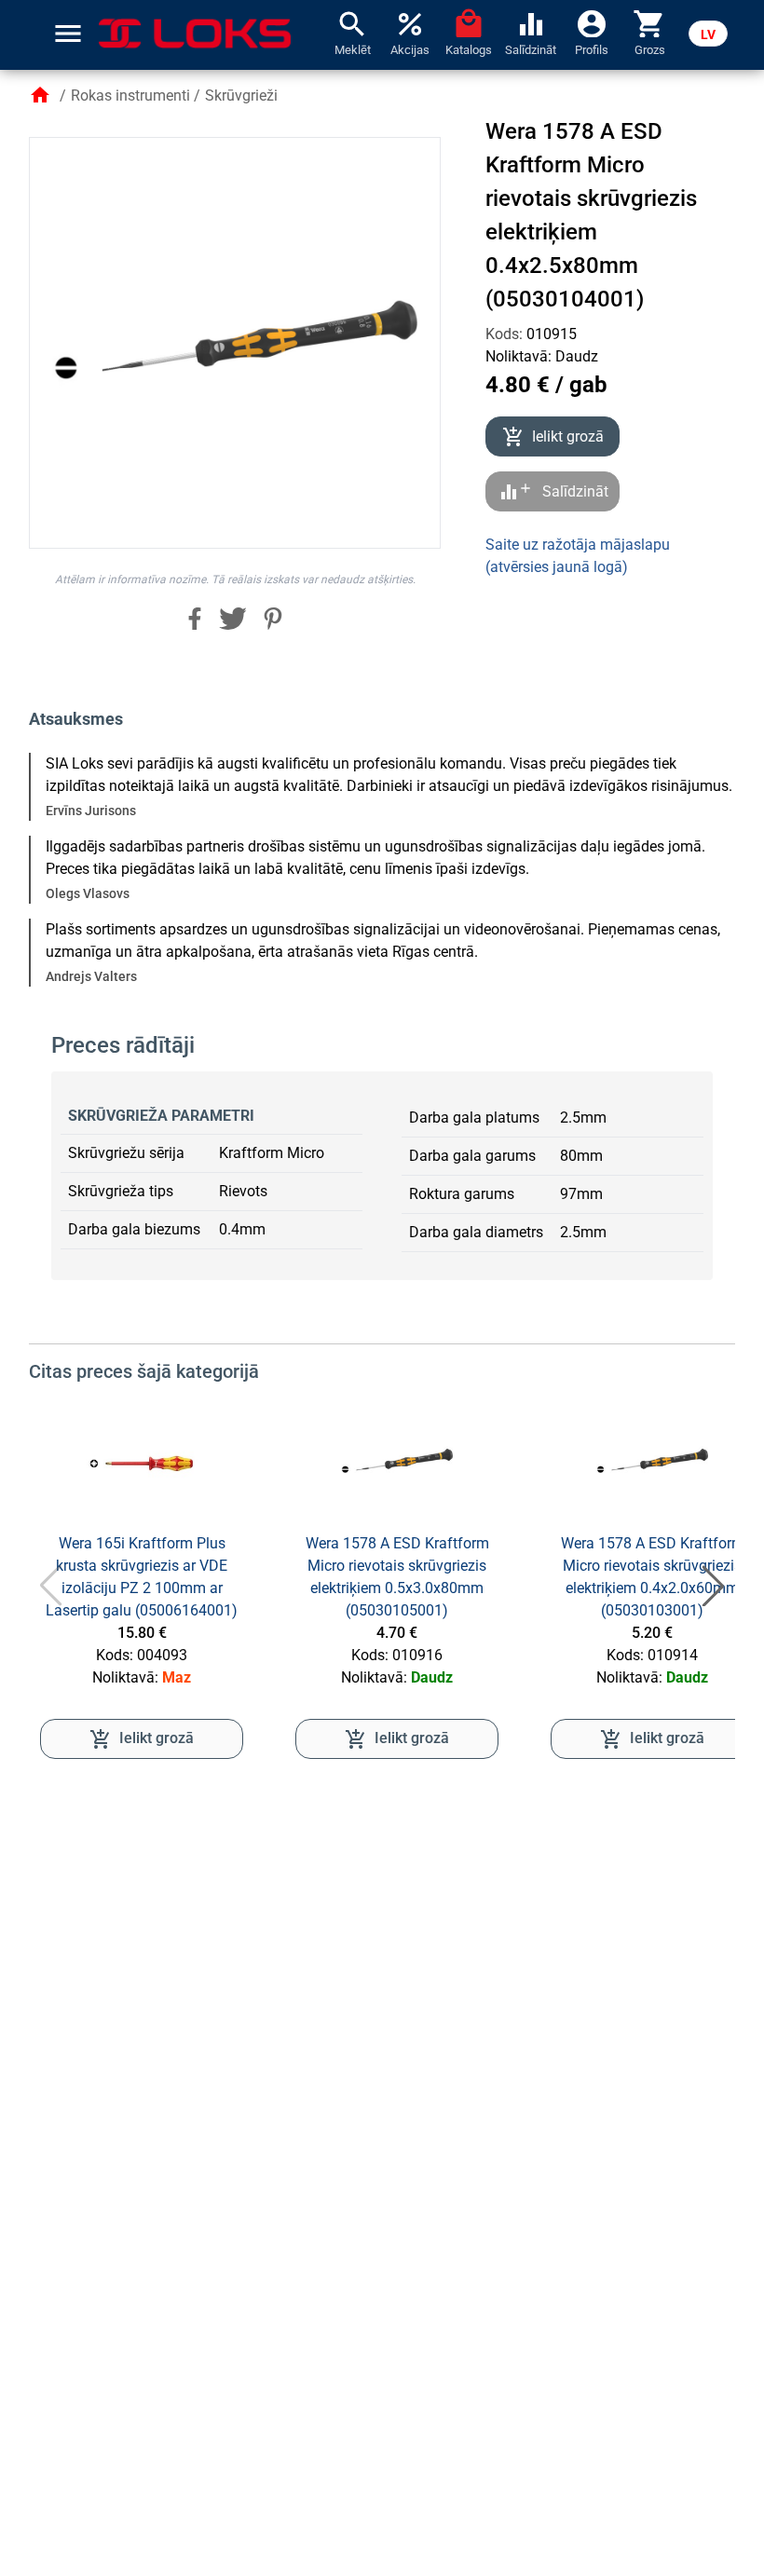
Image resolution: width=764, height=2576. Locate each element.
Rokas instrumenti (130, 95)
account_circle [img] (592, 22)
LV (708, 34)
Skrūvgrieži (241, 95)
